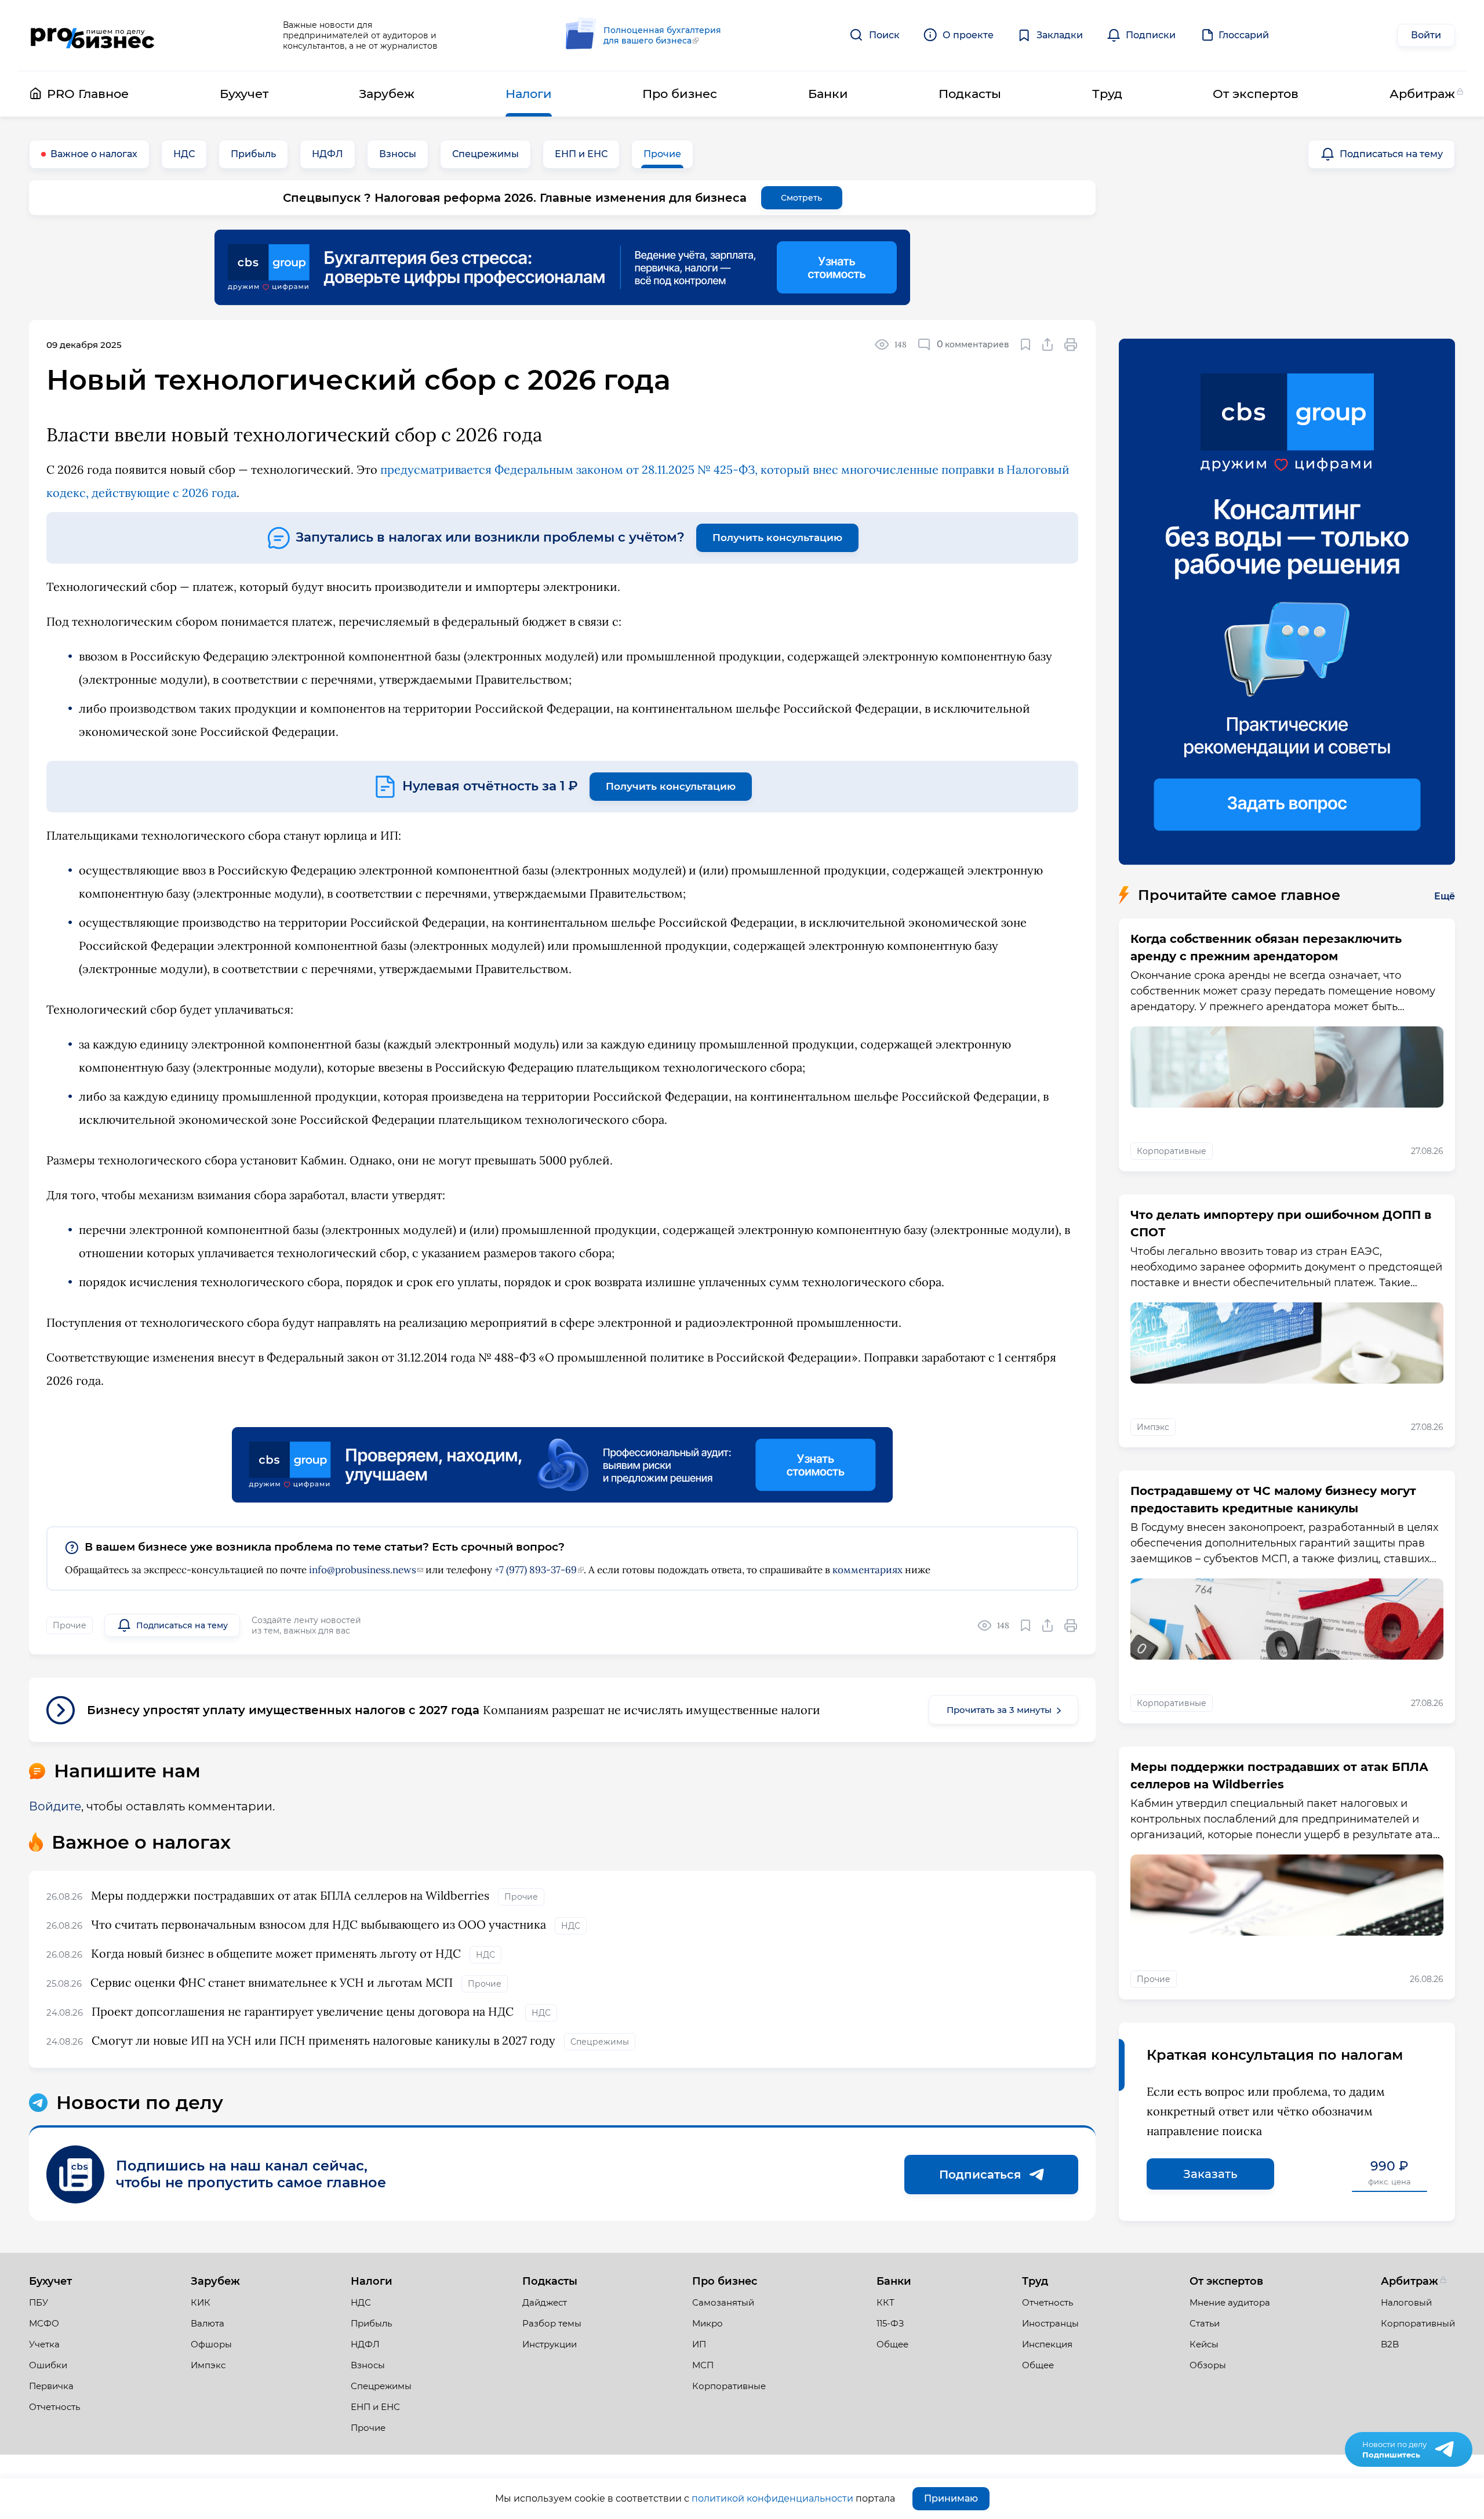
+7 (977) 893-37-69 (536, 1570)
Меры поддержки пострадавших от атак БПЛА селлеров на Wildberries (290, 1895)
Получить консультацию (777, 538)
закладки (1026, 344)
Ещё (1445, 896)
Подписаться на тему (1391, 154)
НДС (184, 154)
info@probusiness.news (363, 1570)
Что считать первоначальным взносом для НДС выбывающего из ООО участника (319, 1924)
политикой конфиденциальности (772, 2498)
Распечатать (1071, 344)
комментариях (868, 1570)
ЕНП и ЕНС (581, 154)
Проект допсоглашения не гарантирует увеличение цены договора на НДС (304, 2011)
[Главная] (92, 36)
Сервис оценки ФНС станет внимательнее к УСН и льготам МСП (272, 1982)
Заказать (1210, 2174)
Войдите (55, 1806)
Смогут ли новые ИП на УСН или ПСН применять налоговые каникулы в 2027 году (323, 2040)
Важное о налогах (94, 154)
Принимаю (951, 2498)
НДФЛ (328, 154)
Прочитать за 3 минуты (999, 1710)
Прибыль (253, 154)
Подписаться (980, 2175)
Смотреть (801, 198)
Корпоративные (1172, 1151)
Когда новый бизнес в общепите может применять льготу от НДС (276, 1953)
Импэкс (1153, 1427)
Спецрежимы (485, 154)
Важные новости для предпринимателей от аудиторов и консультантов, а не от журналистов (360, 35)
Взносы (398, 154)
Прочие (662, 154)
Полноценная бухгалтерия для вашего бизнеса (662, 35)
